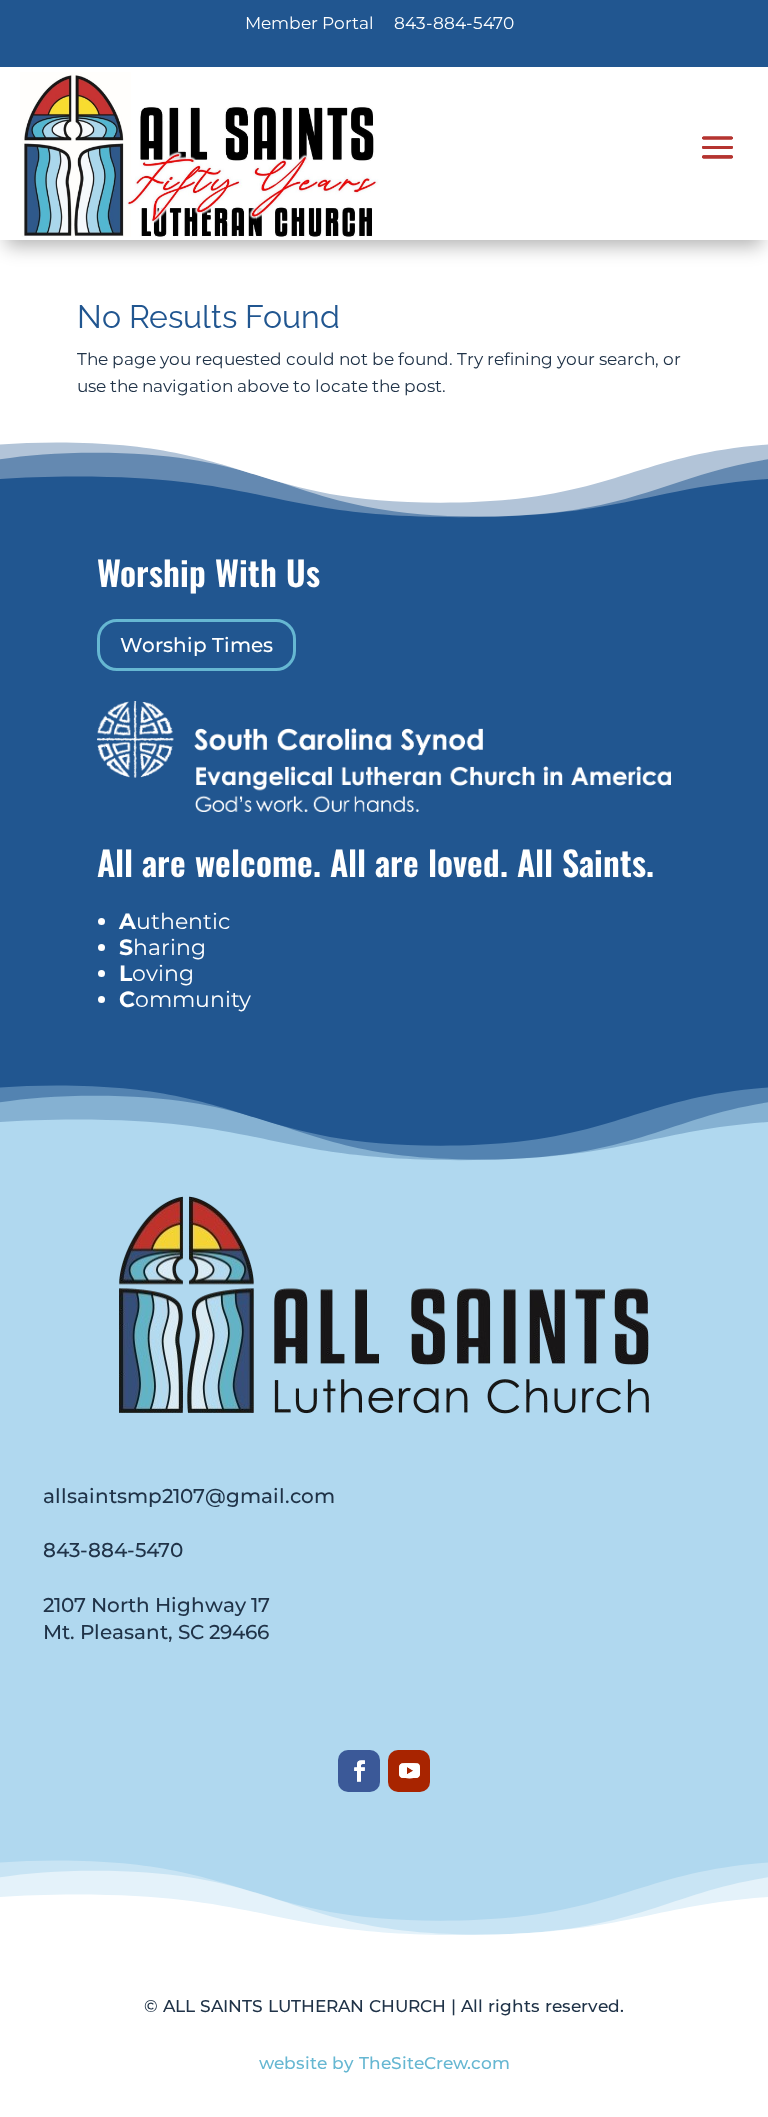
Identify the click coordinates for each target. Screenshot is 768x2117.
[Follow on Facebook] (359, 1771)
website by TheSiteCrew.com (384, 2063)
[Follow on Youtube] (409, 1771)
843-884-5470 (454, 23)
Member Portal (309, 23)
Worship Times (196, 645)
